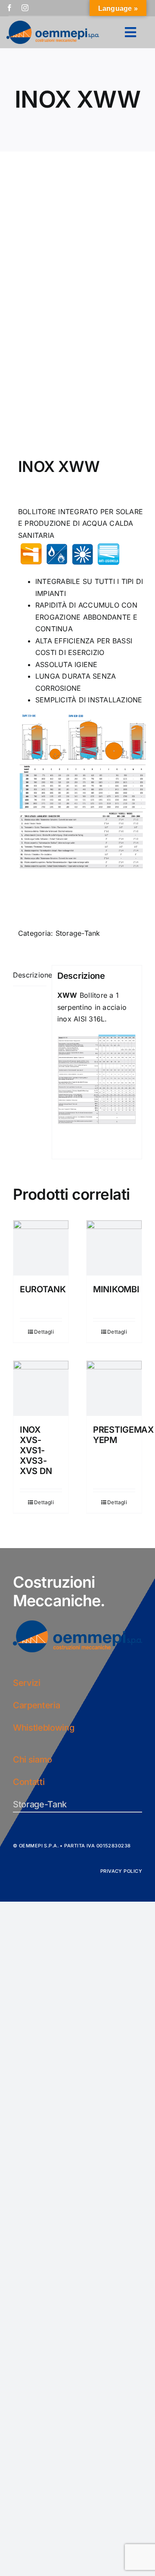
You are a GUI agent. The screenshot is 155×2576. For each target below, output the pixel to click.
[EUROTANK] (41, 1248)
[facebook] (9, 8)
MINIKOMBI (116, 1289)
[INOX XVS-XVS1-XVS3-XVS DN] (41, 1388)
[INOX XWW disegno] (77, 307)
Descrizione (30, 975)
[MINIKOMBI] (114, 1248)
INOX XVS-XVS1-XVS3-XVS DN (36, 1450)
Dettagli (44, 1332)
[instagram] (25, 8)
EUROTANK (43, 1289)
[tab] (30, 976)
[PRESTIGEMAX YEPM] (114, 1388)
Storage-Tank (78, 933)
